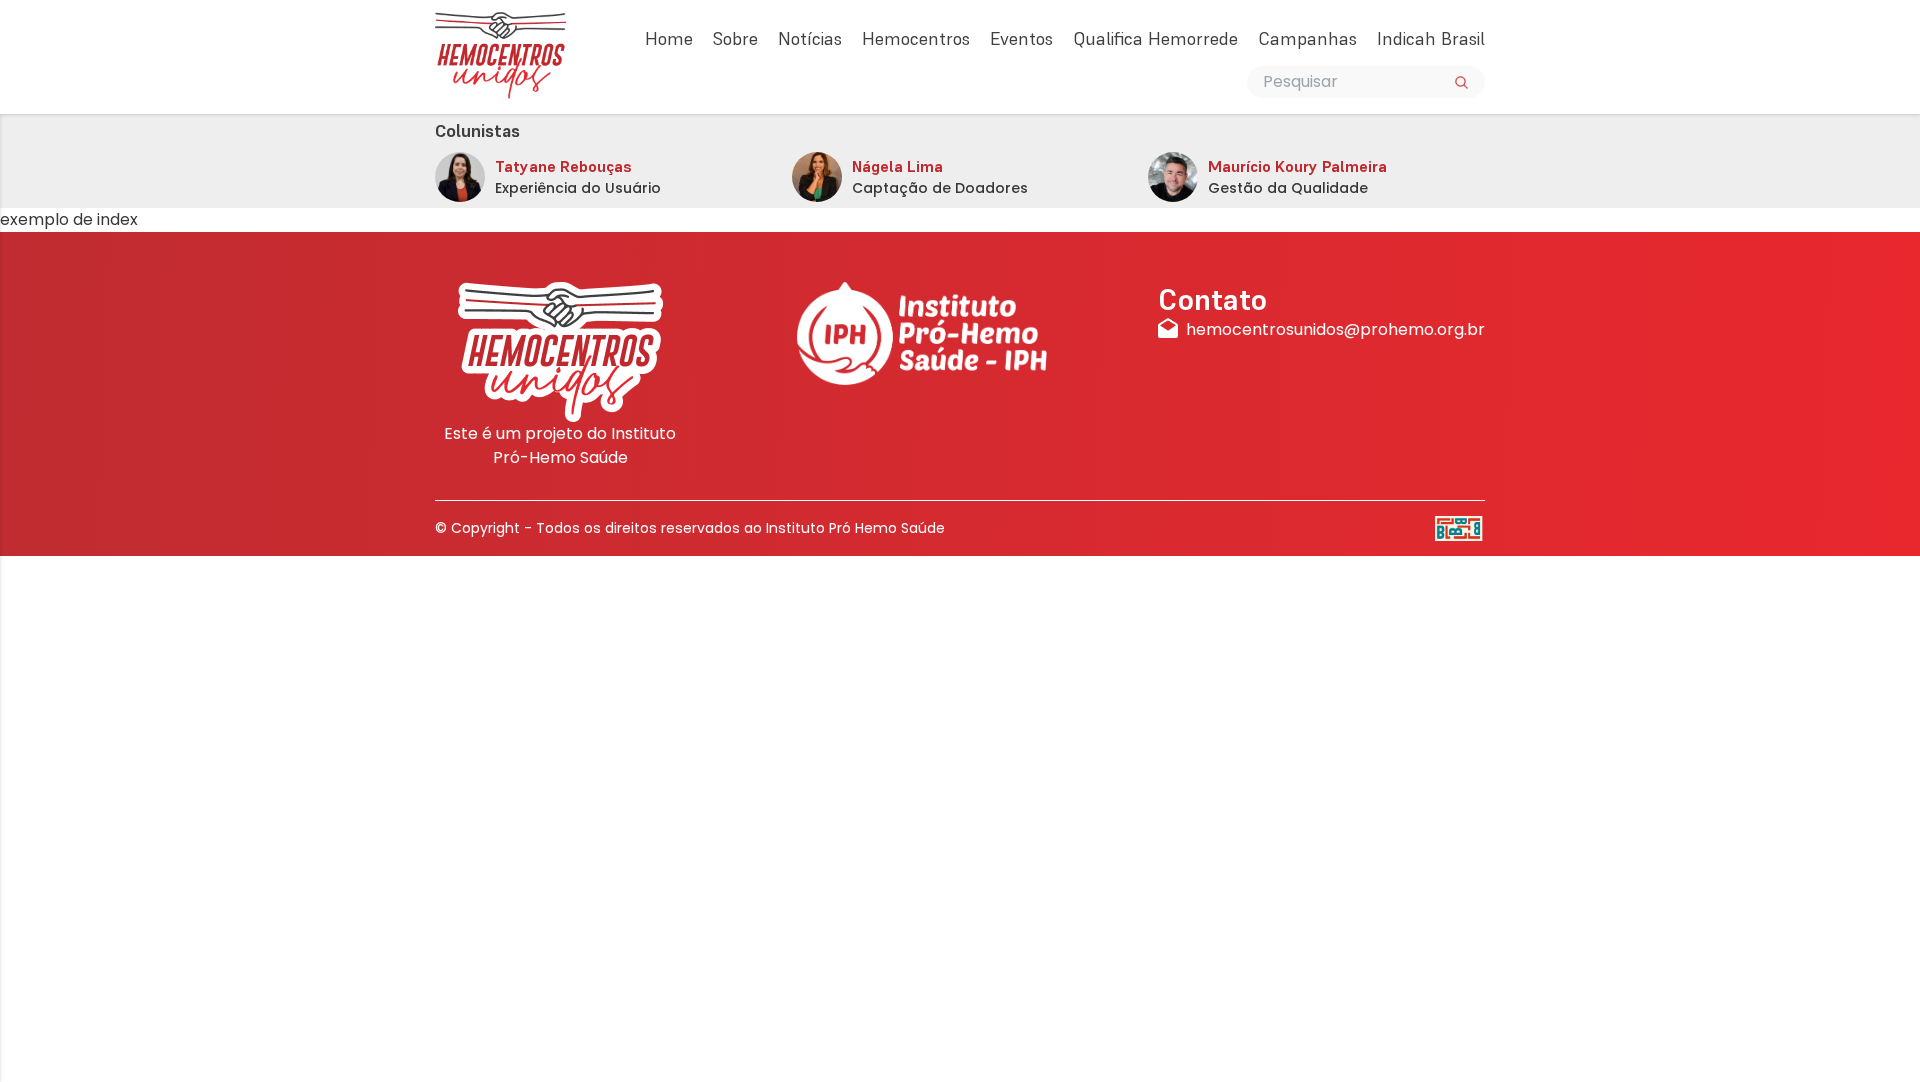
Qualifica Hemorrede (1155, 38)
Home (669, 38)
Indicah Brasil (1431, 38)
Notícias (810, 38)
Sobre (735, 38)
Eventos (1021, 38)
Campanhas (1307, 38)
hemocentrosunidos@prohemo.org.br (1335, 329)
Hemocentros (916, 38)
